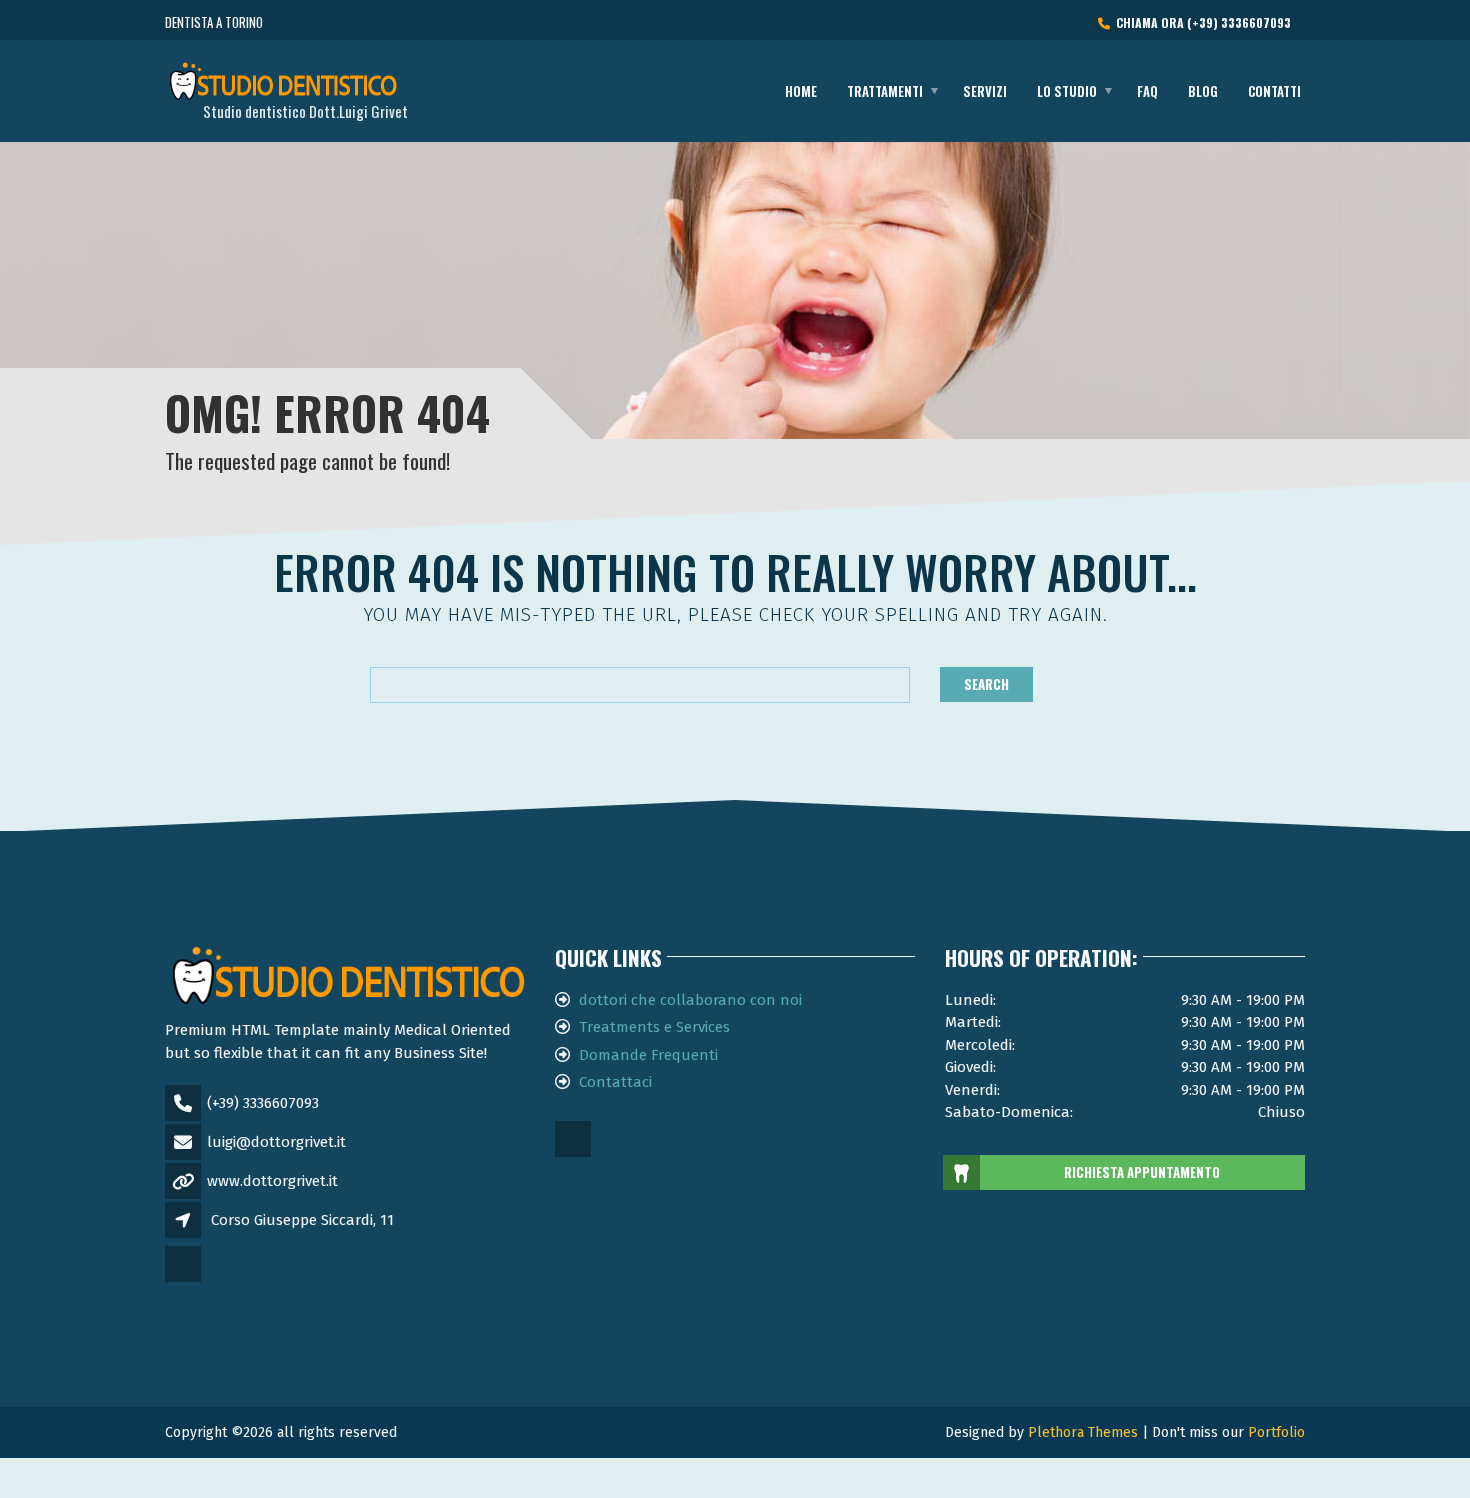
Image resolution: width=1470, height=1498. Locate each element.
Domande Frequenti (648, 1055)
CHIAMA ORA (1200, 22)
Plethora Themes (1083, 1432)
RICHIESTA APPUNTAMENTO (1142, 1172)
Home (801, 91)
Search (986, 684)
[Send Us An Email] (184, 1280)
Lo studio (1067, 91)
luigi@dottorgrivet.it (276, 1142)
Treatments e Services (654, 1027)
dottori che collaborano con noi (690, 1000)
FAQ (1147, 91)
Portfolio (1276, 1432)
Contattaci (615, 1082)
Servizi (985, 91)
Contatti (1274, 91)
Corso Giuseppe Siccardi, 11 (302, 1220)
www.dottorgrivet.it (272, 1181)
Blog (1203, 91)
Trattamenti (885, 91)
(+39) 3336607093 (263, 1103)
